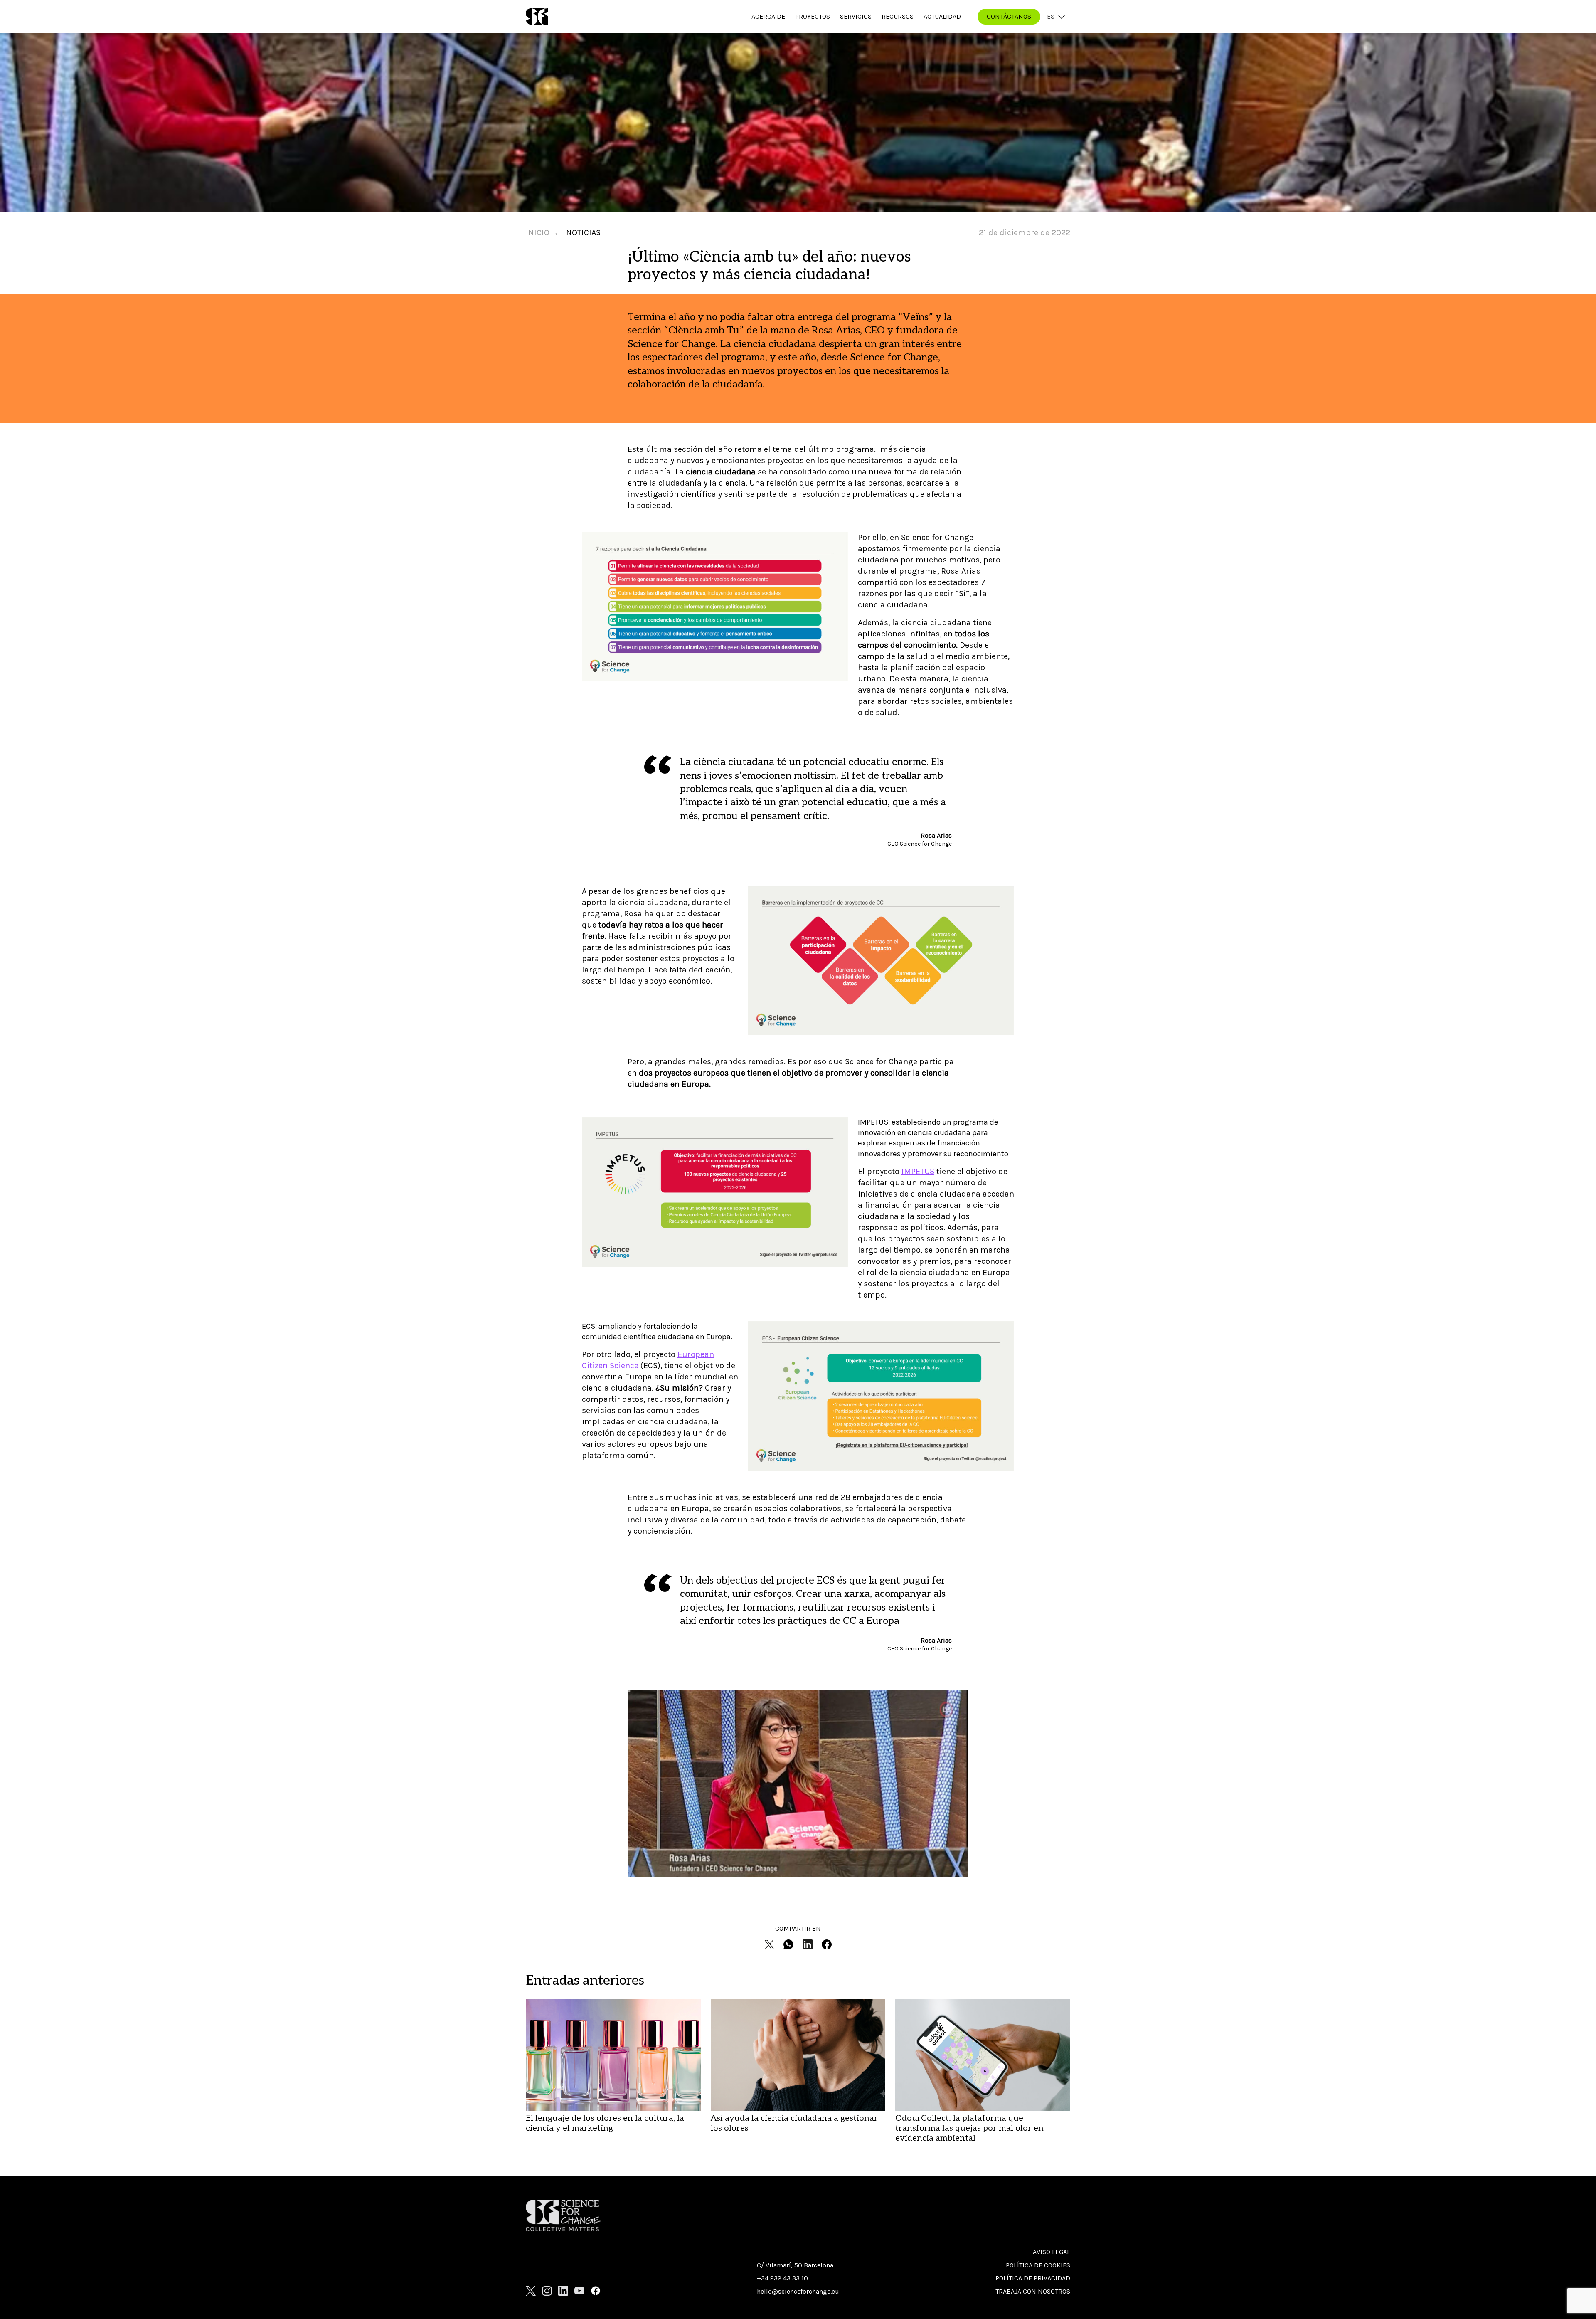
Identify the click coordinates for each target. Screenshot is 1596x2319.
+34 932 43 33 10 (782, 2278)
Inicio (538, 233)
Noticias (583, 233)
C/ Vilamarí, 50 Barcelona (795, 2265)
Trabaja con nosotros (1033, 2291)
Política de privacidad (1033, 2278)
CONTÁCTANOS (1009, 16)
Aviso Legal (1052, 2252)
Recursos (898, 16)
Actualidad (942, 16)
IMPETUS (918, 1171)
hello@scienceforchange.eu (798, 2291)
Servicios (856, 16)
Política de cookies (1038, 2265)
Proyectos (813, 16)
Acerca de (768, 16)
